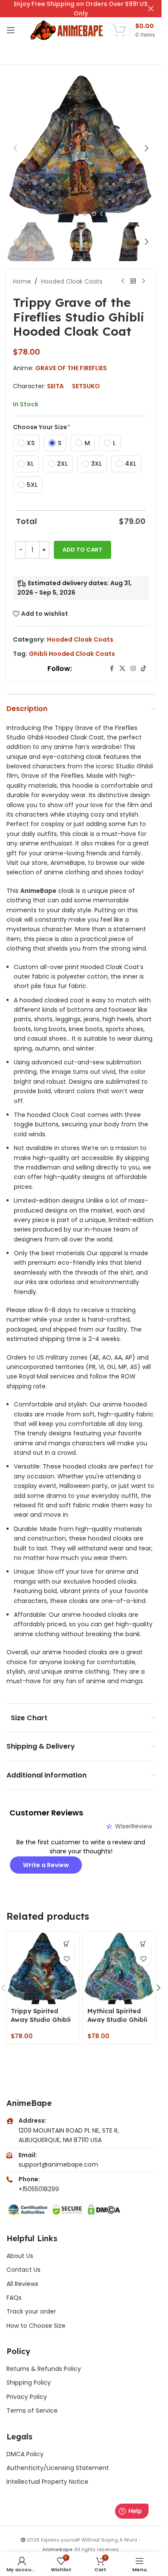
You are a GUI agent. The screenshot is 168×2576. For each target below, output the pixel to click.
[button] (15, 148)
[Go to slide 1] (77, 214)
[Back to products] (133, 281)
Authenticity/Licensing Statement (58, 2468)
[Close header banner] (151, 9)
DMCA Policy (25, 2454)
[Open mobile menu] (11, 30)
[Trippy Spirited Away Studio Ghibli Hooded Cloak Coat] (43, 1968)
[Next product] (143, 281)
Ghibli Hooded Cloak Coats (72, 654)
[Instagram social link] (133, 669)
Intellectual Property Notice (47, 2482)
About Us (20, 2256)
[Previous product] (123, 281)
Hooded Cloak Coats (72, 281)
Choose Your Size (42, 427)
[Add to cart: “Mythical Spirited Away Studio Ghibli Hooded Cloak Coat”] (143, 1944)
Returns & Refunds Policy (45, 2369)
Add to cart (82, 550)
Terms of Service (32, 2411)
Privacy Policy (27, 2397)
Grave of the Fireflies (71, 368)
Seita (55, 386)
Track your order (31, 2311)
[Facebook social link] (112, 669)
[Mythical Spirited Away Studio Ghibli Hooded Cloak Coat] (119, 1968)
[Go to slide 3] (94, 214)
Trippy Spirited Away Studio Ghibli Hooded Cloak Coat (42, 2019)
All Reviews (22, 2284)
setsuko (86, 386)
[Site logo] (67, 30)
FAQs (14, 2298)
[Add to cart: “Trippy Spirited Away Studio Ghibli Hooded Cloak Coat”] (67, 1944)
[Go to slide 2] (85, 214)
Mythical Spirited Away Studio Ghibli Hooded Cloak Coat (119, 2019)
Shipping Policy (29, 2383)
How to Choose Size (36, 2326)
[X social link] (122, 669)
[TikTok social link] (143, 669)
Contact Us (23, 2270)
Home (22, 281)
